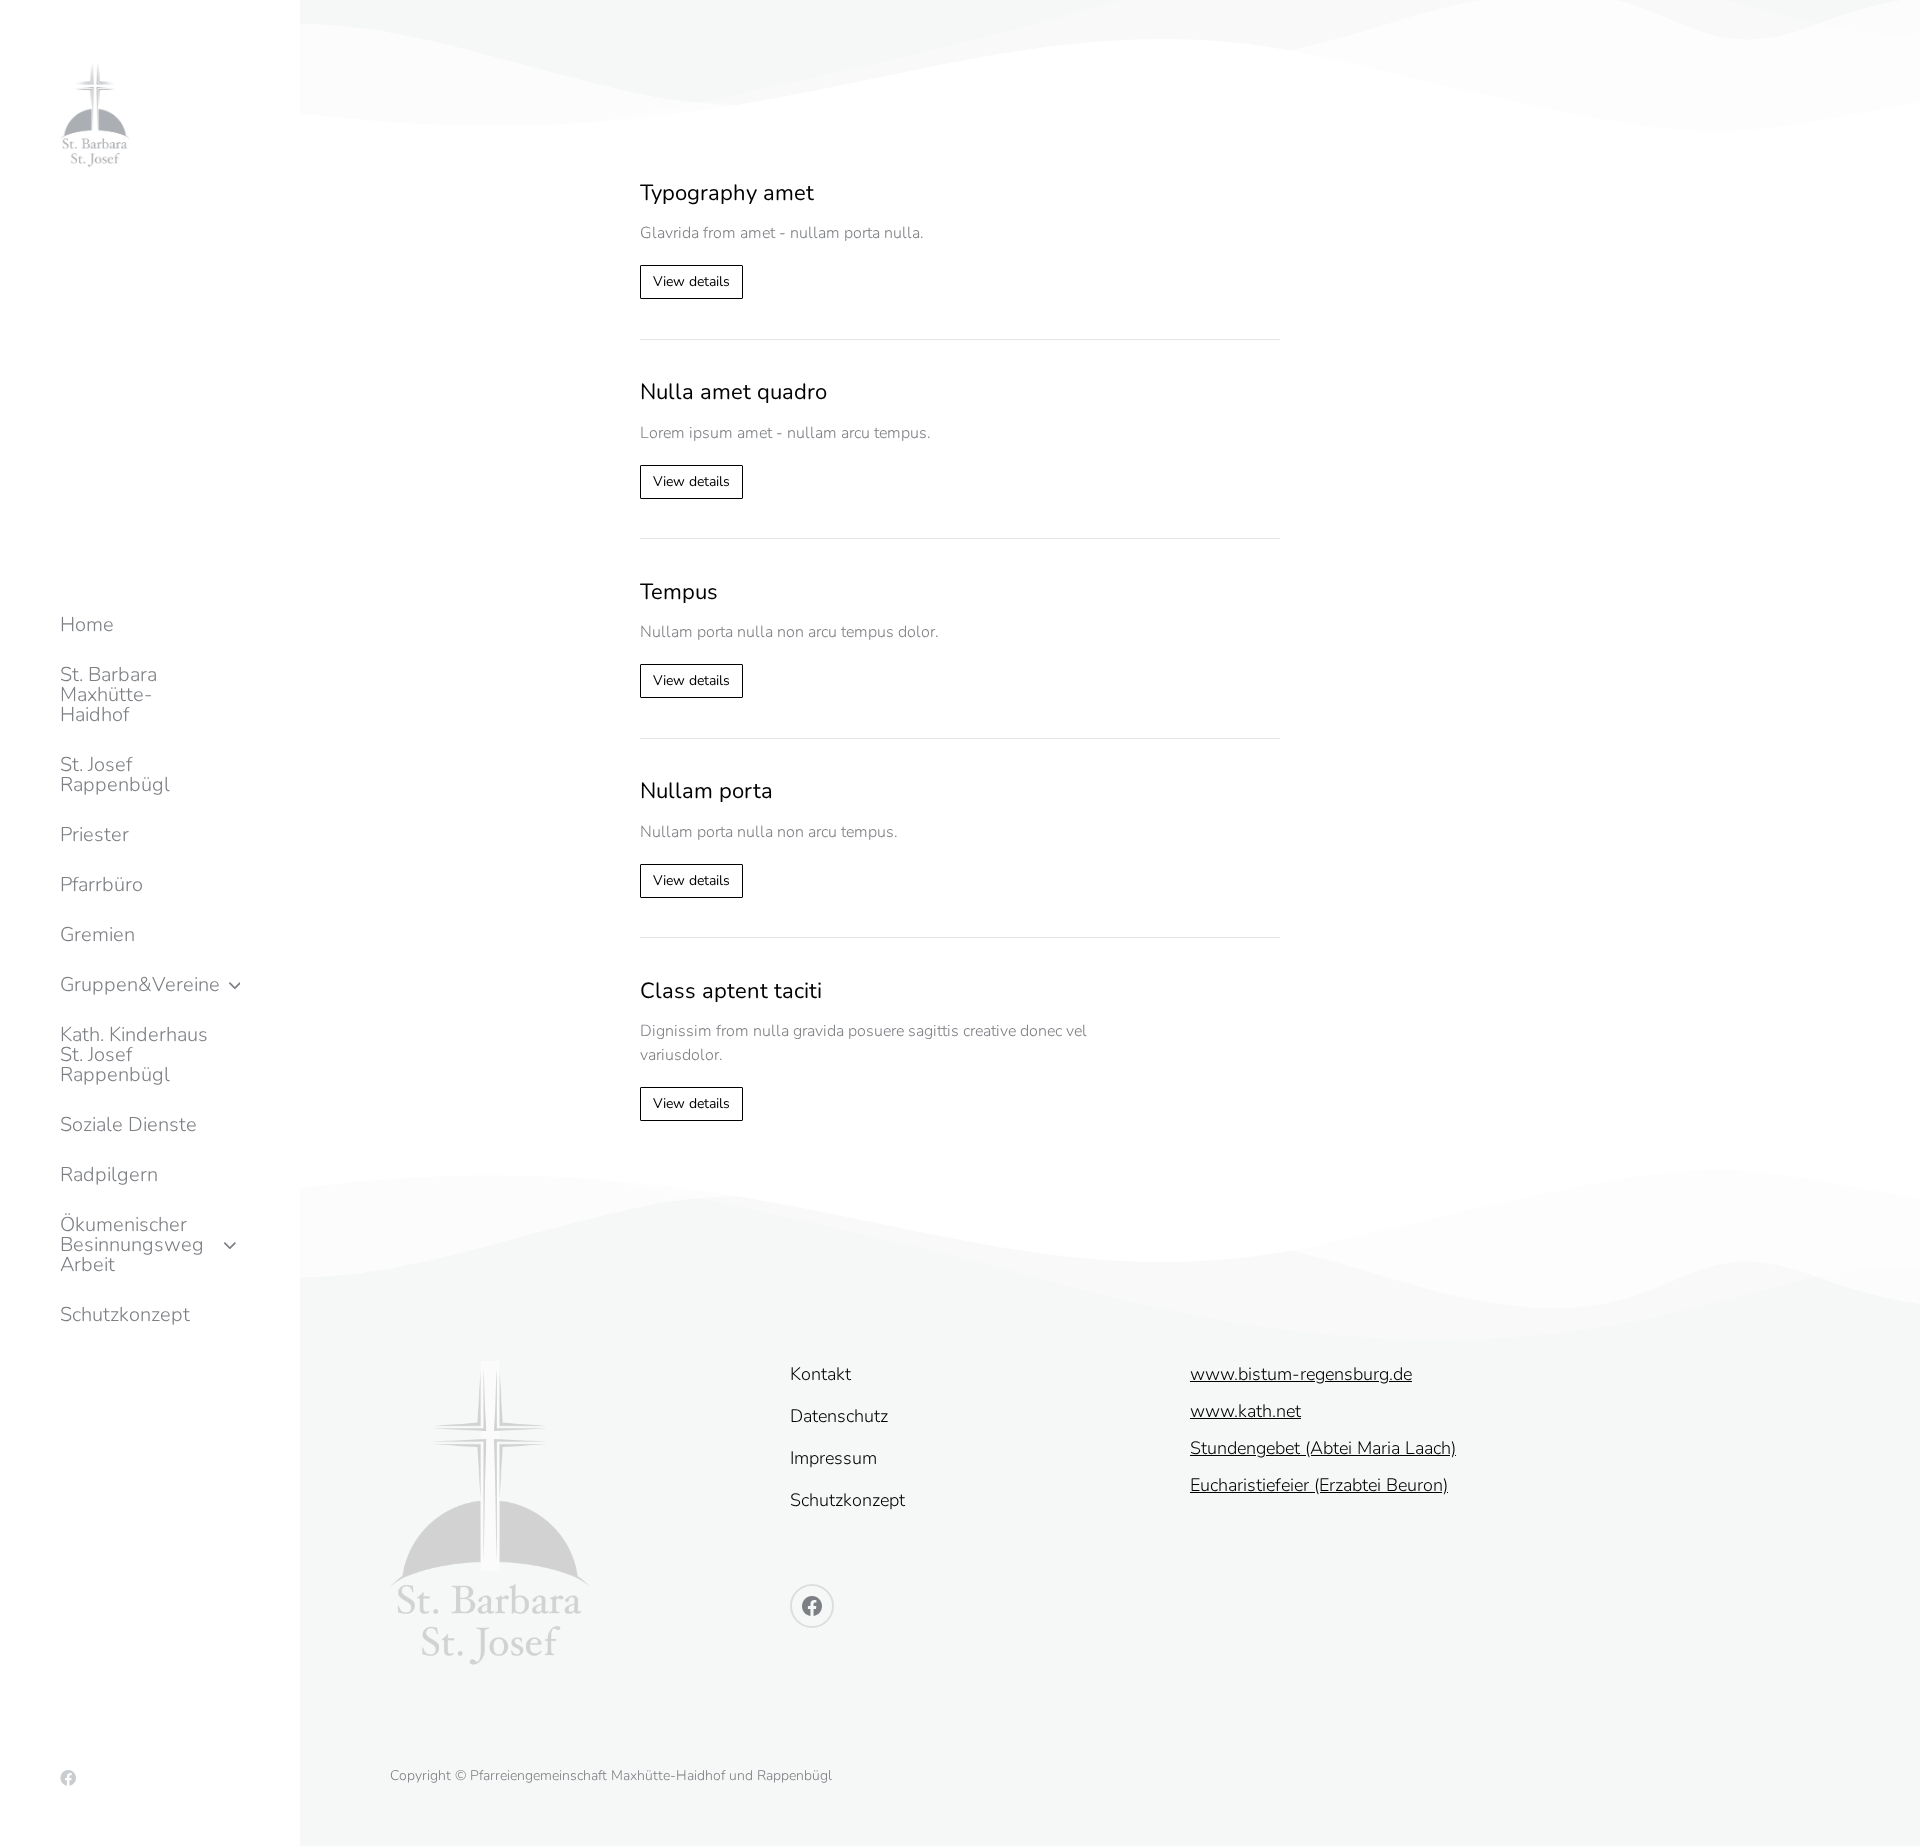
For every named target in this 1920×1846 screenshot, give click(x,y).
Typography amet (727, 193)
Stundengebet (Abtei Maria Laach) (1323, 1448)
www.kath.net (1245, 1411)
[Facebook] (68, 1778)
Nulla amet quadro (733, 392)
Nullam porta (706, 791)
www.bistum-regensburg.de (1301, 1374)
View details (691, 281)
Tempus (679, 592)
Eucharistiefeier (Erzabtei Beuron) (1319, 1485)
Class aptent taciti (731, 991)
